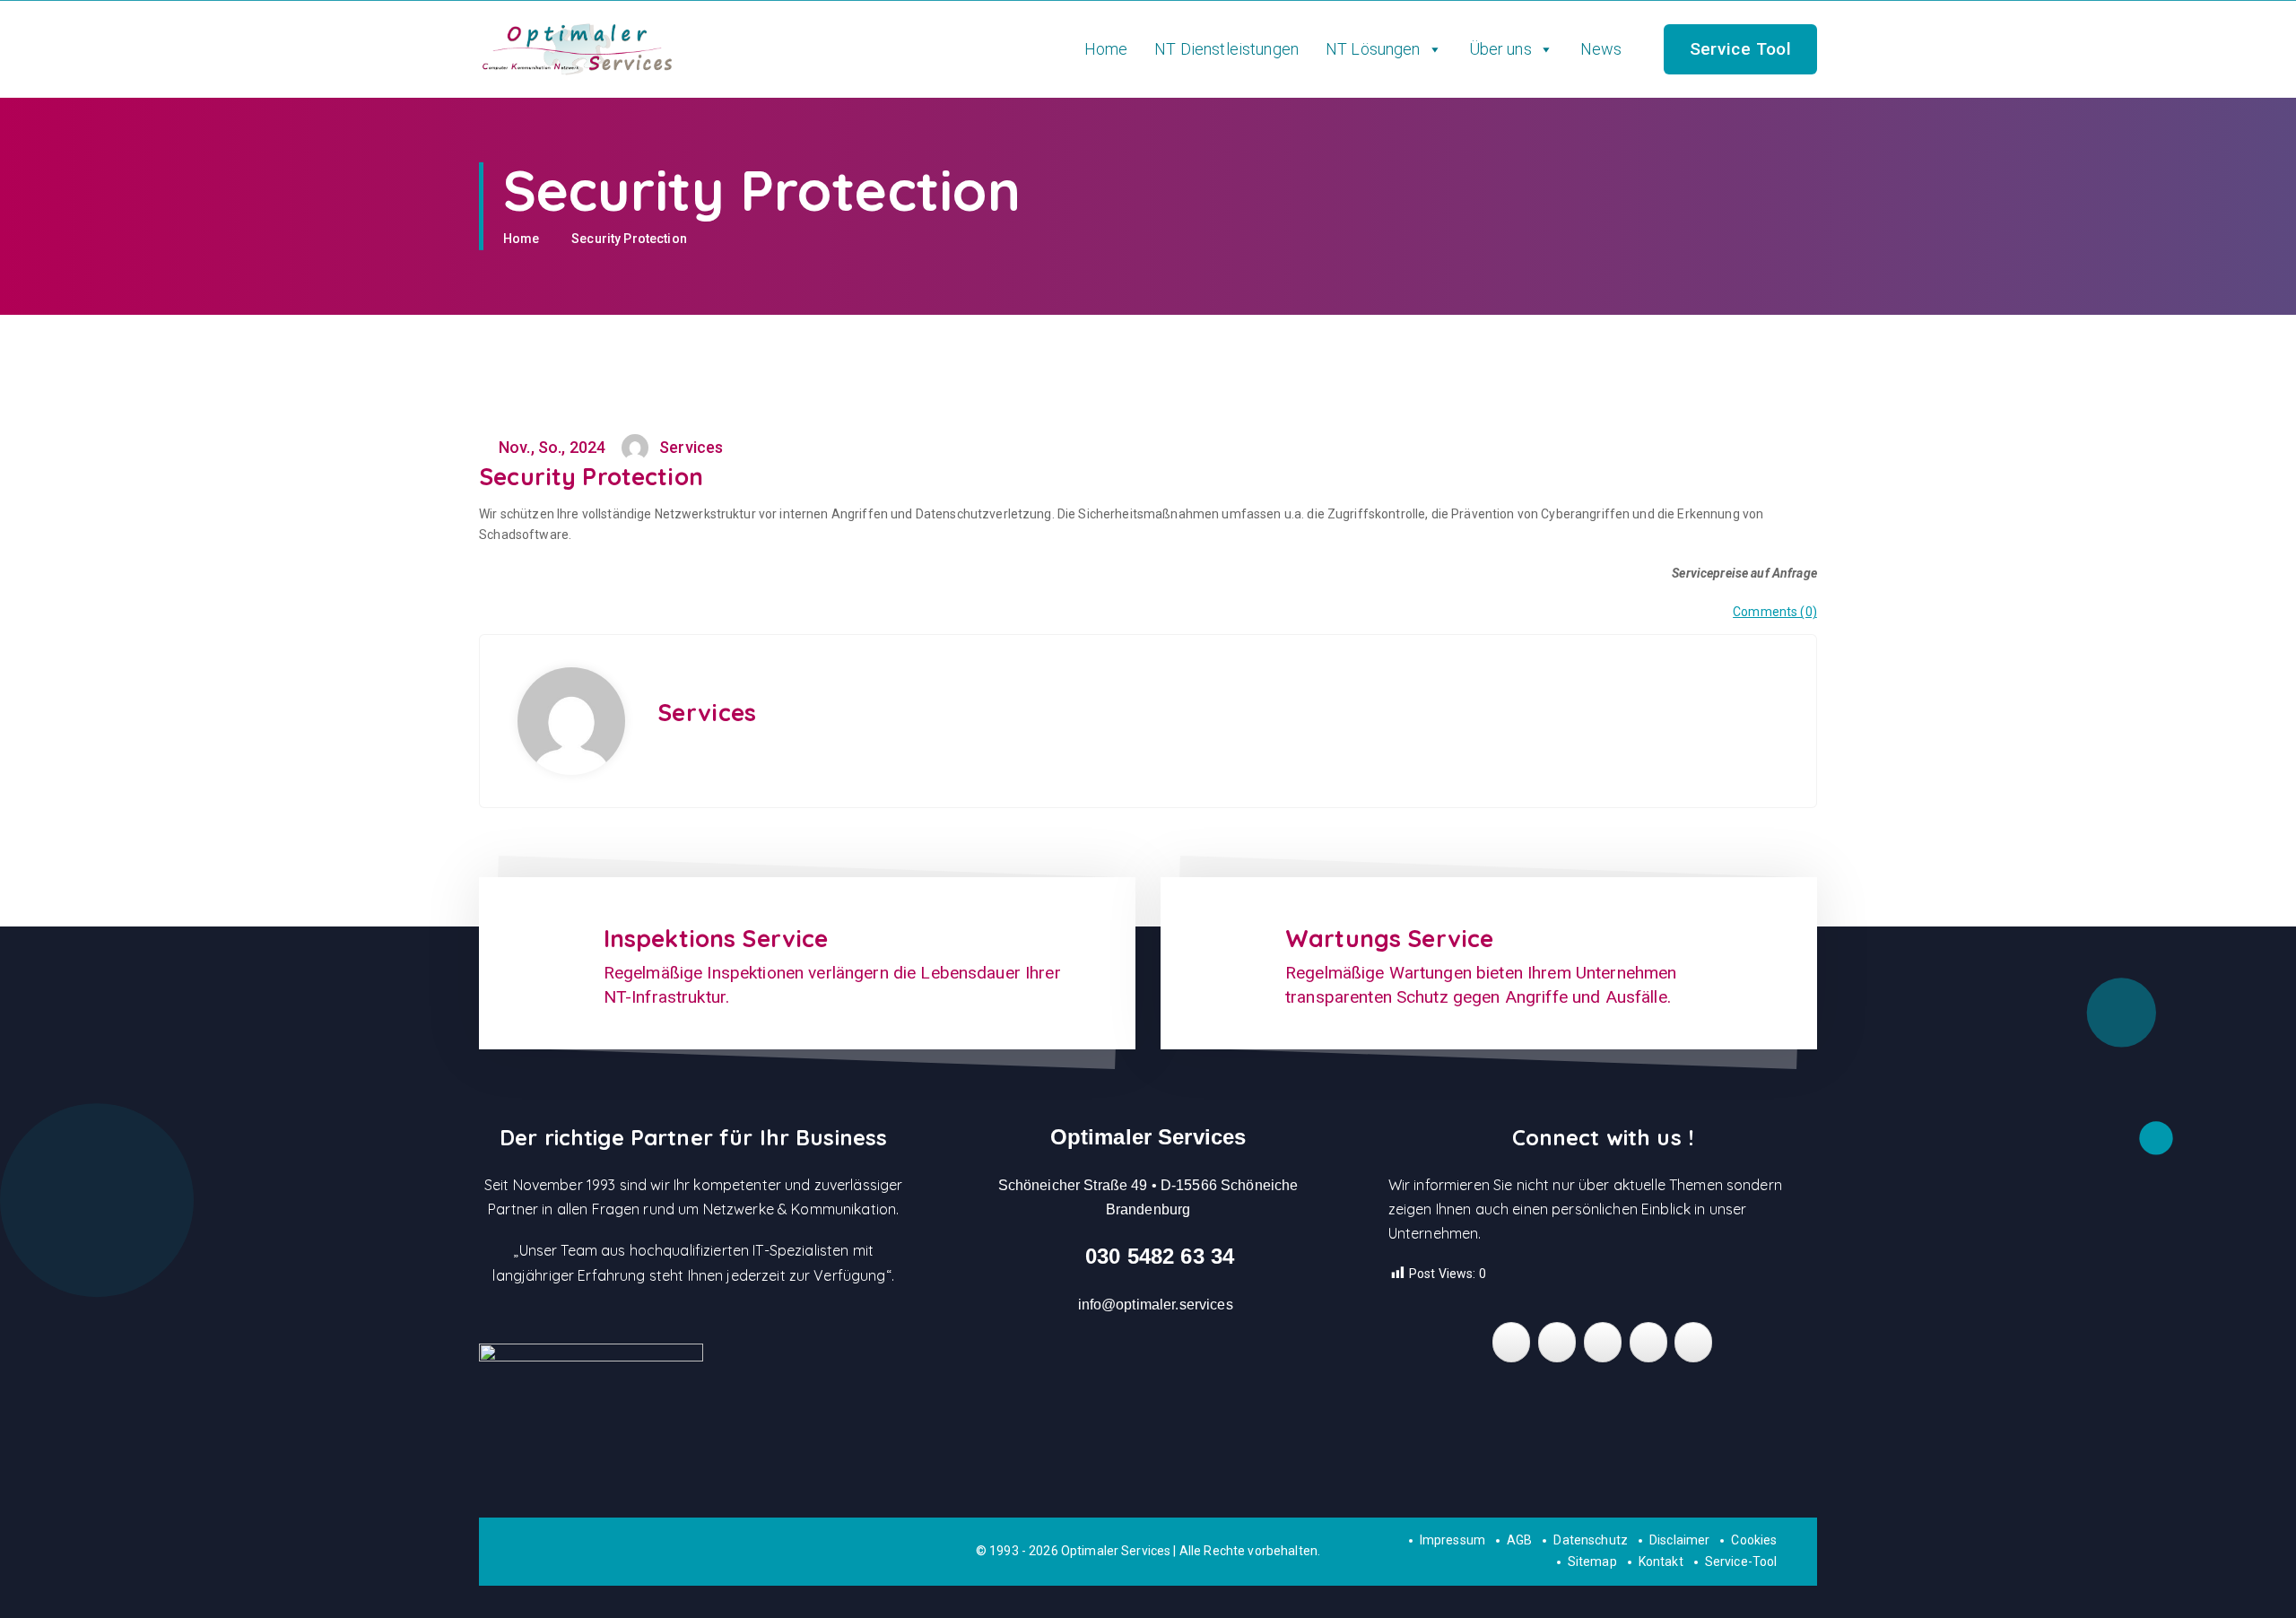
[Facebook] (1511, 1342)
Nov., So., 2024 (550, 447)
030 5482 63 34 (1160, 1256)
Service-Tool (1741, 1561)
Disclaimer (1679, 1540)
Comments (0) (1775, 612)
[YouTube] (1693, 1342)
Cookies (1754, 1540)
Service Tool (1740, 49)
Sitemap (1592, 1561)
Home (1106, 49)
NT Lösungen (1373, 49)
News (1601, 49)
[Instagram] (1557, 1342)
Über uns (1500, 49)
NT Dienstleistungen (1226, 49)
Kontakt (1661, 1561)
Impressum (1452, 1540)
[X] (1648, 1342)
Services (707, 713)
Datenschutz (1591, 1540)
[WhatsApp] (1603, 1342)
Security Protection (629, 239)
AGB (1519, 1540)
